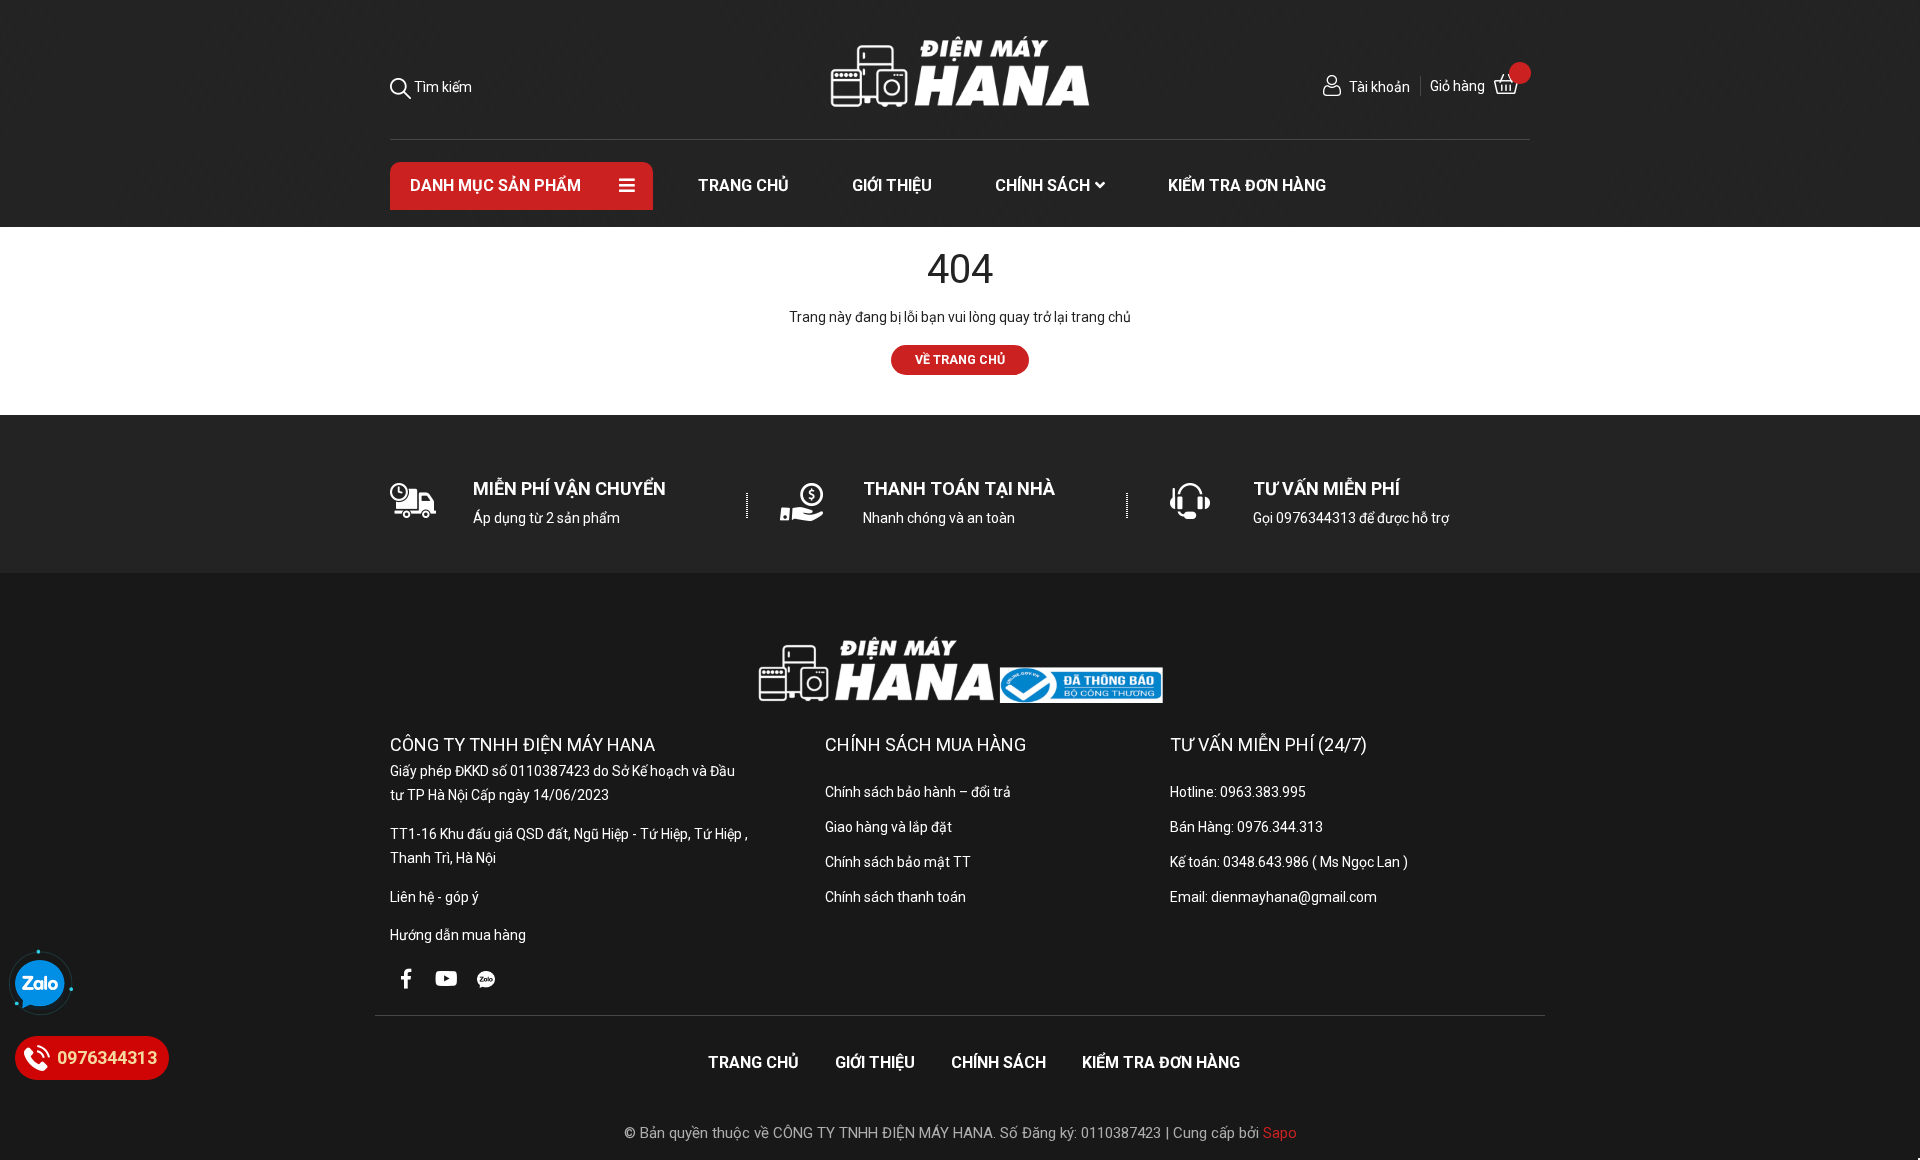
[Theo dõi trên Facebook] (406, 979)
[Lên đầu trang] (1885, 1065)
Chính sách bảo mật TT (898, 862)
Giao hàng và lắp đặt (888, 827)
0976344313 (1316, 518)
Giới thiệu (875, 1062)
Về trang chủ (960, 359)
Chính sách (998, 1062)
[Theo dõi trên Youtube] (446, 979)
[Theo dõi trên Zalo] (486, 979)
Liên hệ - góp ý (434, 897)
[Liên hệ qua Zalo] (40, 985)
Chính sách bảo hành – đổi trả (918, 792)
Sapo (1280, 1133)
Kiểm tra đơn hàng (1161, 1062)
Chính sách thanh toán (895, 897)
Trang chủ (753, 1062)
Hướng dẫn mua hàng (458, 935)
